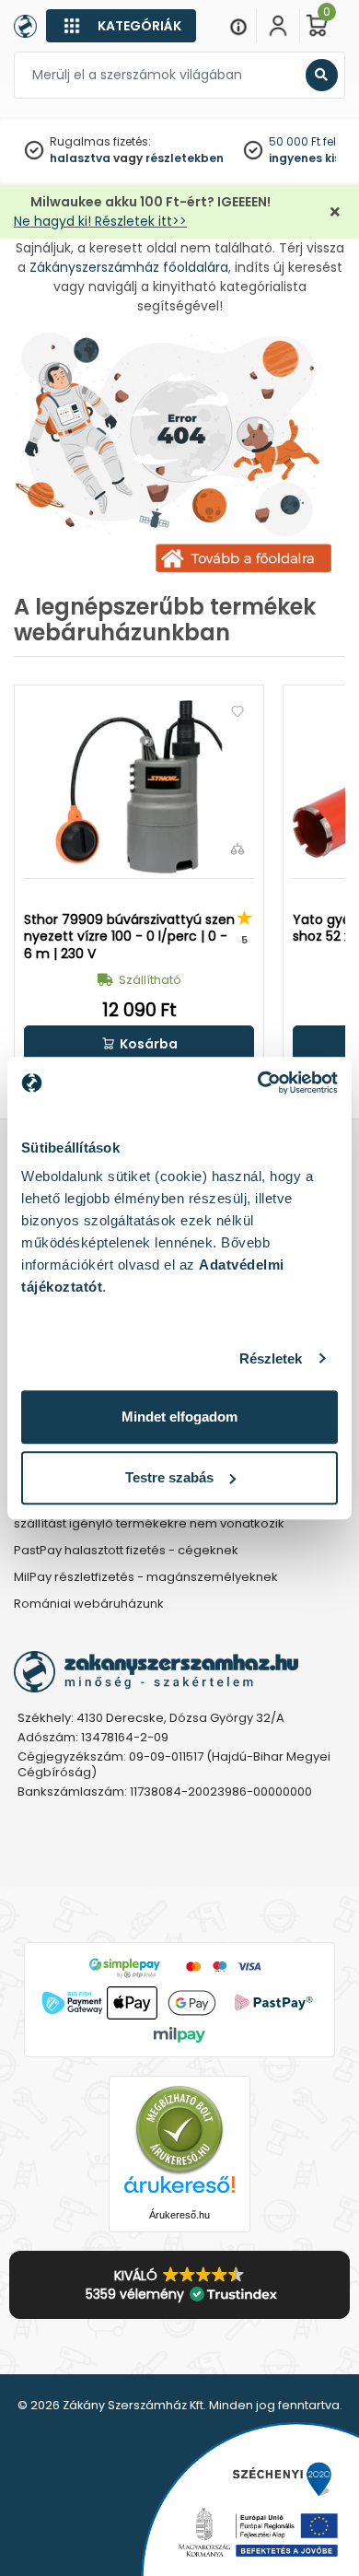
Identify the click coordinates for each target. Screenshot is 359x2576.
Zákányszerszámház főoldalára (129, 267)
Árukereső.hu (179, 2215)
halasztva (80, 158)
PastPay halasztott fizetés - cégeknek (126, 1551)
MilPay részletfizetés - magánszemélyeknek (146, 1578)
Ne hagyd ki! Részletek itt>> (100, 221)
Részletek (271, 1358)
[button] (139, 1044)
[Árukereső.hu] (179, 2130)
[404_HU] (179, 454)
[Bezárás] (335, 212)
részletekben (185, 158)
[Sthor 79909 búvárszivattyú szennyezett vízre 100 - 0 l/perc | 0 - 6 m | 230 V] (139, 787)
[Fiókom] (278, 26)
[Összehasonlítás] (237, 849)
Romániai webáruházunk (89, 1604)
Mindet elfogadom (179, 1417)
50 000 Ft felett (309, 141)
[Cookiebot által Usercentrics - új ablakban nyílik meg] (258, 1083)
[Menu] (238, 26)
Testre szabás (169, 1477)
